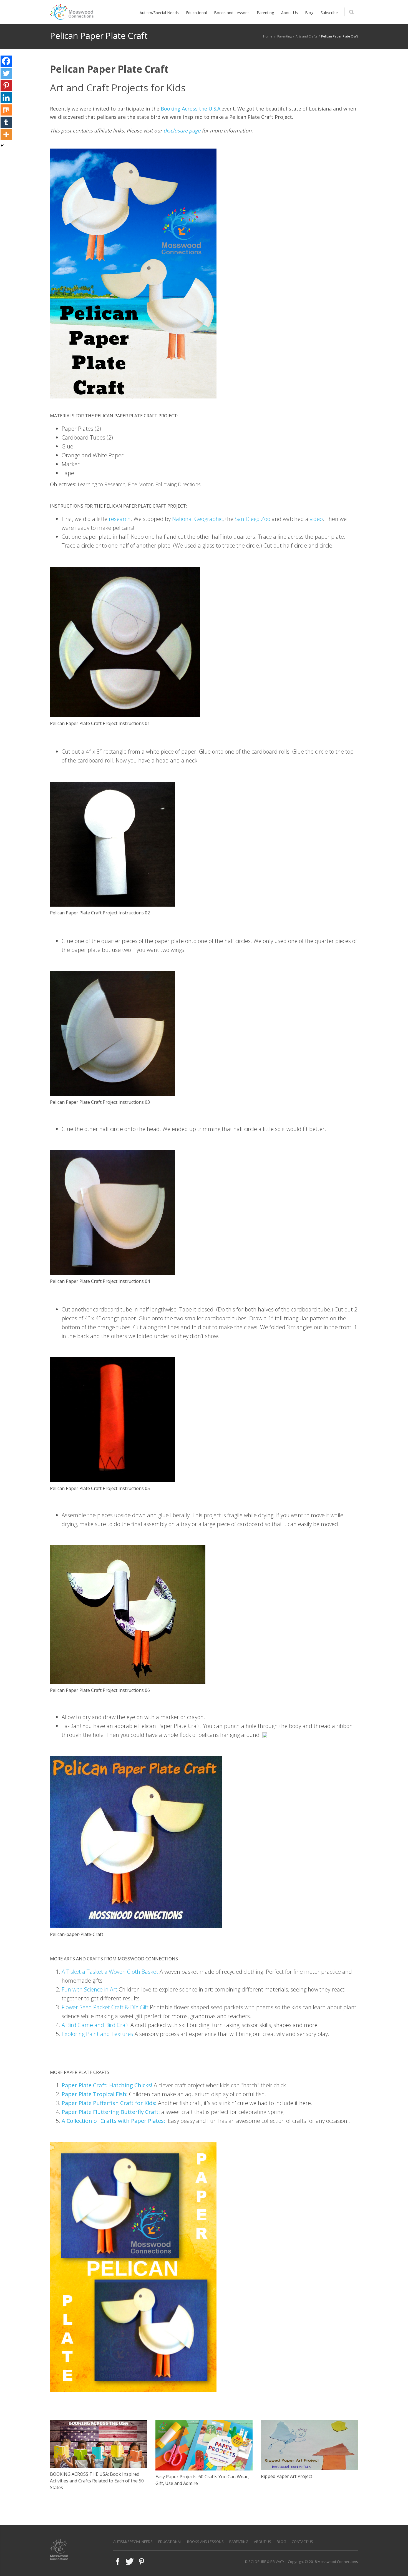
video (316, 519)
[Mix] (6, 110)
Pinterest (142, 2562)
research (120, 519)
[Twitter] (6, 73)
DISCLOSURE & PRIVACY (265, 2562)
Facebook (118, 2562)
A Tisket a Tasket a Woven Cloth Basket (110, 1972)
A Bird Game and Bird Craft (95, 2025)
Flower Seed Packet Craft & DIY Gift (105, 2007)
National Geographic (197, 519)
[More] (6, 134)
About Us (263, 2542)
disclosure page (183, 131)
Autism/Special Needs (133, 2542)
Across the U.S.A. (202, 109)
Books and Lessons (205, 2542)
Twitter (130, 2562)
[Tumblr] (6, 122)
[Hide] (2, 146)
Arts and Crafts (306, 36)
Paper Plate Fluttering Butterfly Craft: (111, 2112)
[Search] (351, 12)
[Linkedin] (6, 98)
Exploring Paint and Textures (97, 2034)
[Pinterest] (6, 86)
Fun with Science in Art (90, 1989)
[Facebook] (6, 61)
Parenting (284, 36)
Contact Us (302, 2542)
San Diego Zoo (253, 519)
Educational (170, 2542)
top (397, 2565)
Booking (171, 109)
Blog (281, 2542)
